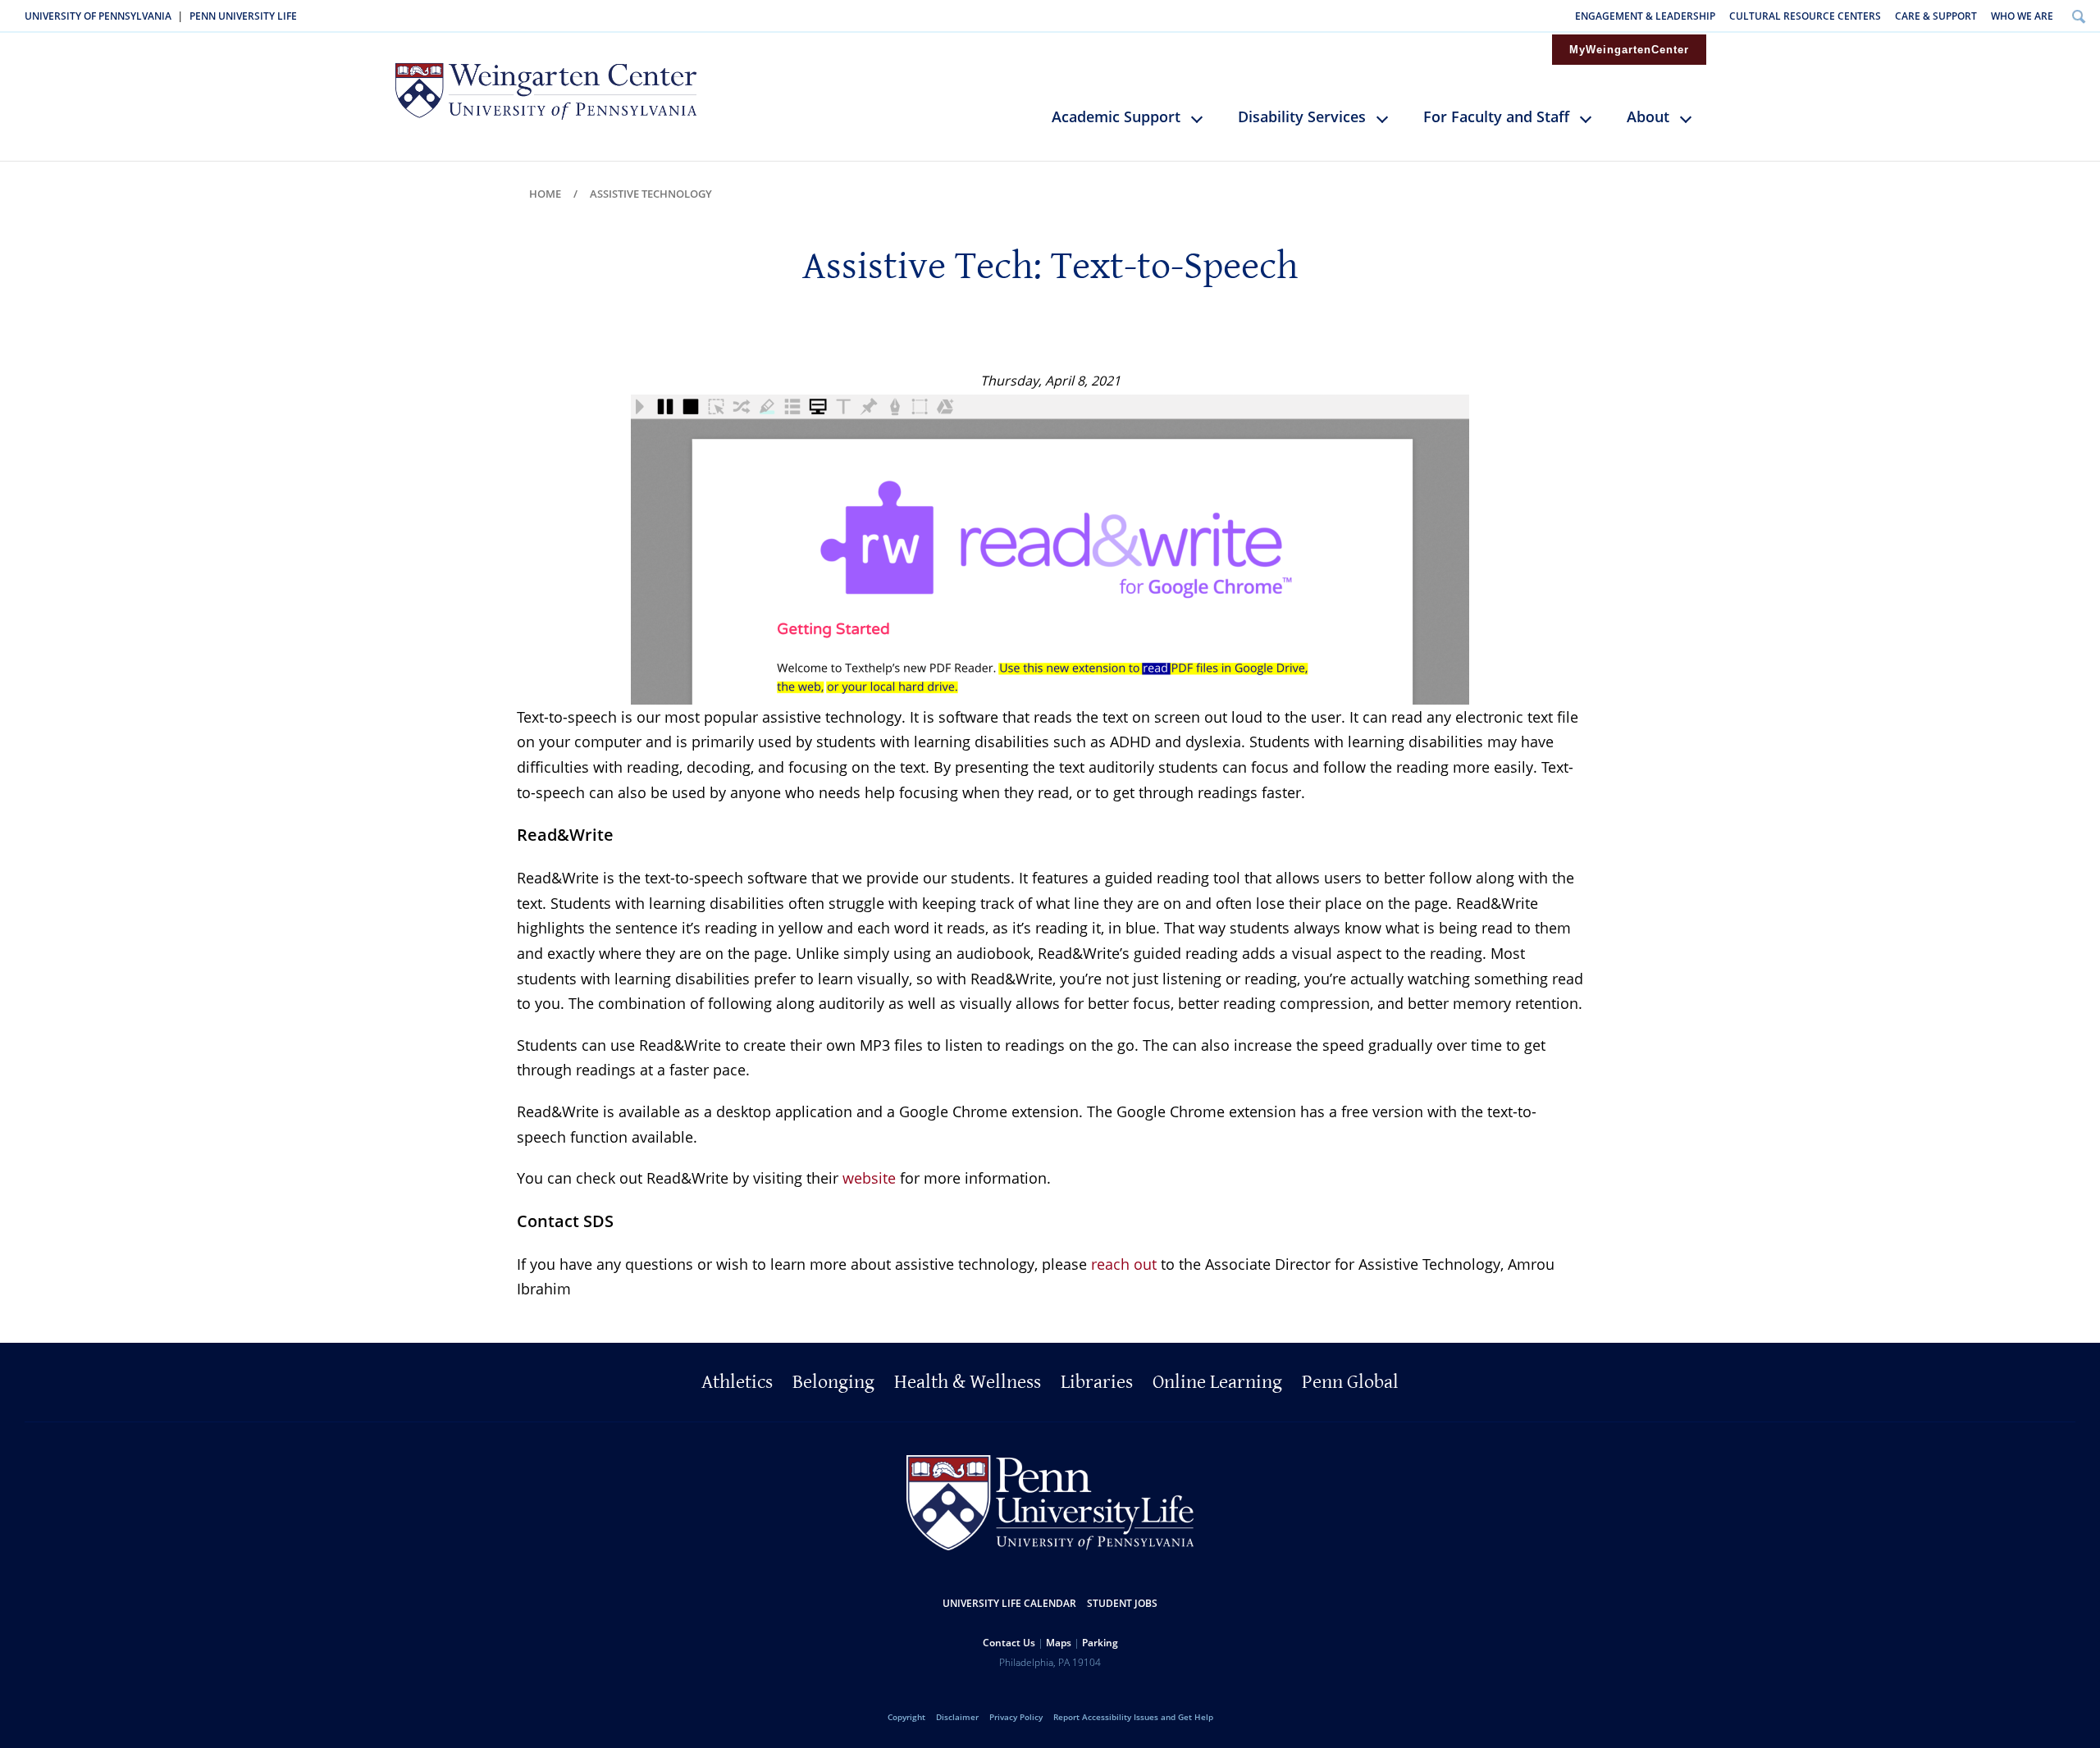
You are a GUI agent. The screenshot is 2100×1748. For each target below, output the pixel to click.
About (1648, 116)
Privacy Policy (1016, 1717)
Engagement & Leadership (1645, 16)
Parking (1100, 1643)
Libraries (1097, 1382)
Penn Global (1350, 1382)
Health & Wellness (968, 1382)
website (869, 1178)
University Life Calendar (1009, 1603)
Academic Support (1116, 116)
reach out (1124, 1264)
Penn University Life (243, 16)
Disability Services (1302, 116)
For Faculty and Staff (1496, 116)
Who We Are (2022, 16)
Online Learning (1217, 1382)
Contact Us (1009, 1643)
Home (545, 194)
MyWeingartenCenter (1629, 50)
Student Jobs (1122, 1603)
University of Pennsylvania (98, 16)
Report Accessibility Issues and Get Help (1133, 1717)
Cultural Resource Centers (1805, 16)
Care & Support (1936, 16)
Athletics (737, 1382)
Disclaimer (957, 1717)
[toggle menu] (1205, 126)
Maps (1059, 1643)
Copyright (906, 1717)
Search (2078, 16)
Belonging (833, 1382)
